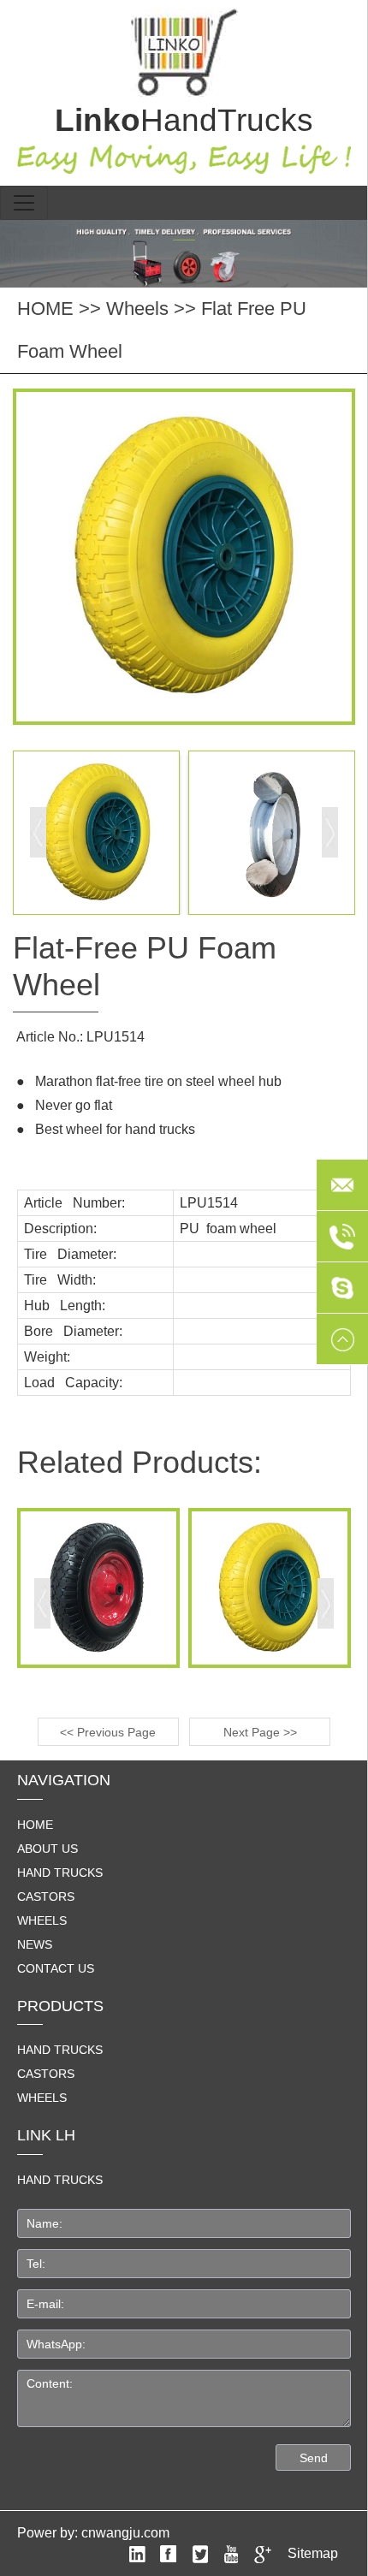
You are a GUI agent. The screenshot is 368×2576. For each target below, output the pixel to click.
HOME (45, 309)
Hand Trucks (60, 1873)
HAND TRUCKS (60, 2180)
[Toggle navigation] (24, 203)
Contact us (56, 1968)
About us (47, 1849)
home (35, 1825)
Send (314, 2458)
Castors (46, 1896)
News (35, 1944)
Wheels (137, 309)
